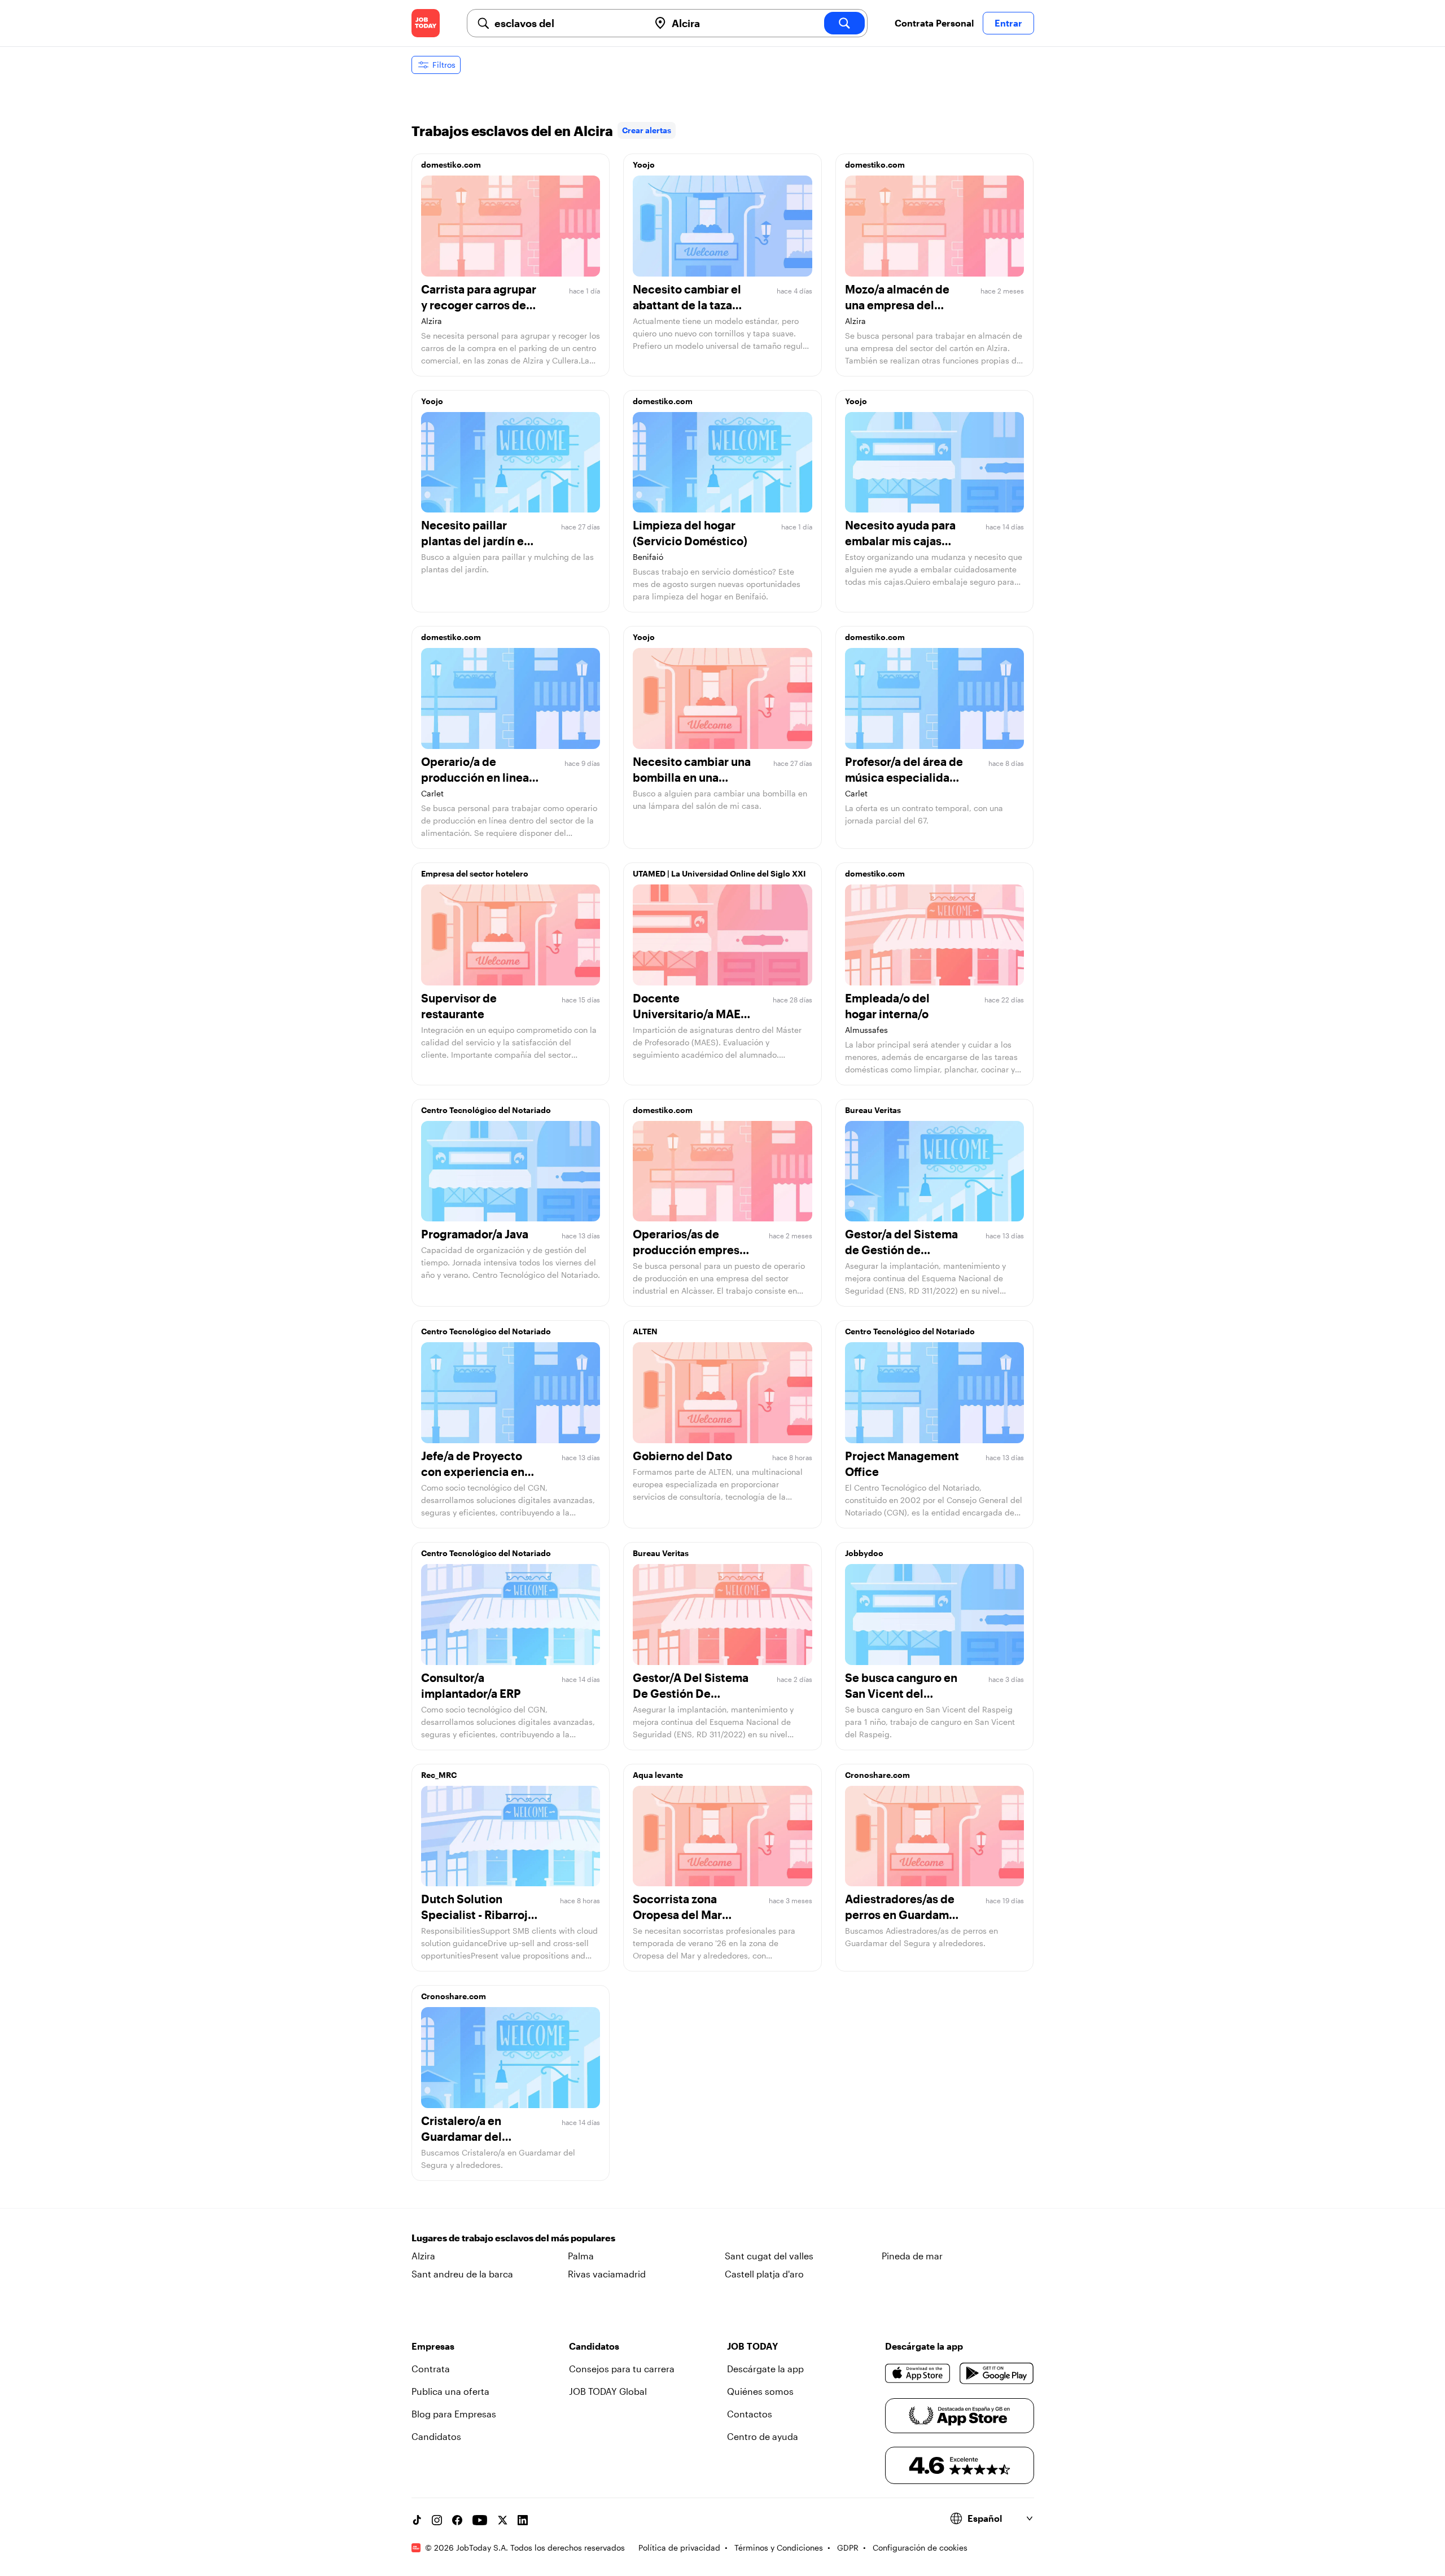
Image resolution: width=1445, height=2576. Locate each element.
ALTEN (645, 1331)
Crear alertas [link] (647, 130)
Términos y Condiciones (779, 2547)
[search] (844, 23)
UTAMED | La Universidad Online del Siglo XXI (719, 873)
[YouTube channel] (480, 2520)
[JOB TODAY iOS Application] (918, 2373)
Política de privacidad (679, 2547)
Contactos (750, 2414)
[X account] (502, 2520)
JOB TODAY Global (608, 2391)
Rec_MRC (439, 1775)
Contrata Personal (934, 23)
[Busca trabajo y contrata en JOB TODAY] (426, 23)
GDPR (848, 2547)
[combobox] (567, 23)
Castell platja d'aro (764, 2274)
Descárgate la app (765, 2369)
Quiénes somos (760, 2391)
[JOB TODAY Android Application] (997, 2373)
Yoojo (644, 165)
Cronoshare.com (877, 1775)
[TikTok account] (417, 2520)
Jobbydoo (864, 1553)
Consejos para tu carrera (622, 2369)
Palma (581, 2256)
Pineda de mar (912, 2256)
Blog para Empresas (454, 2414)
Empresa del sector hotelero (475, 873)
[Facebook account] (457, 2520)
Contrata (431, 2369)
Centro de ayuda (763, 2436)
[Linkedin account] (523, 2520)
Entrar (1008, 23)
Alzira (423, 2256)
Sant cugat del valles (769, 2256)
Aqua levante (658, 1775)
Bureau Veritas (873, 1110)
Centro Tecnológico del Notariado (486, 1110)
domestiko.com (451, 165)
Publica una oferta (450, 2391)
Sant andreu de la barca (462, 2274)
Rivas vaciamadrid (607, 2274)
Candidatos (436, 2436)
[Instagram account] (437, 2520)
